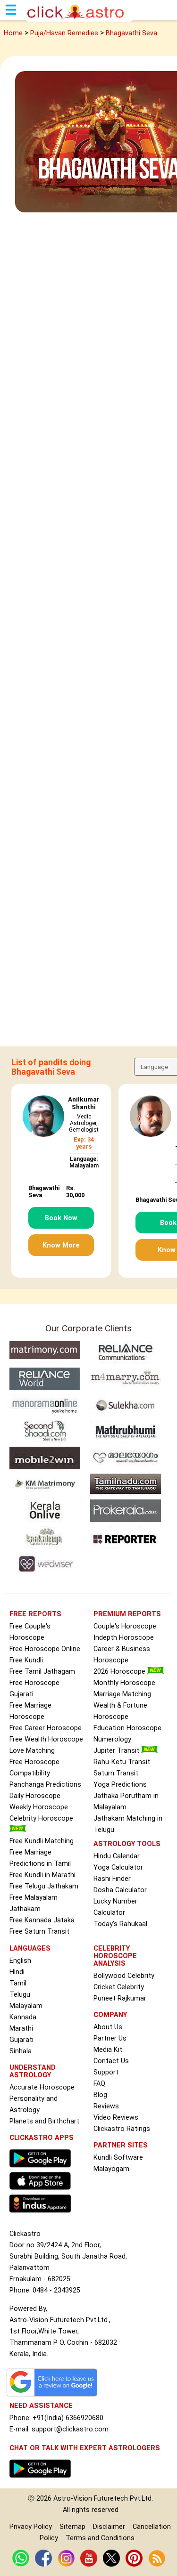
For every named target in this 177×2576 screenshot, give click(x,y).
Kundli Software (118, 2158)
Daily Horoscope (35, 1796)
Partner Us (110, 2038)
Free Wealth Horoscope (46, 1739)
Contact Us (111, 2061)
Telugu (20, 1995)
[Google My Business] (54, 2396)
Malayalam (26, 2006)
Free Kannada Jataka (42, 1920)
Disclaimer (109, 2527)
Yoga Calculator (118, 1867)
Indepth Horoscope (124, 1638)
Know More (61, 1245)
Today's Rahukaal (120, 1924)
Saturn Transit (116, 1773)
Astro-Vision (73, 2499)
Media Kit (108, 2050)
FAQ (99, 2084)
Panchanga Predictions (45, 1785)
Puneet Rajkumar (120, 1998)
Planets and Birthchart (44, 2121)
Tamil (18, 1983)
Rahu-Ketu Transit (122, 1762)
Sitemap (72, 2527)
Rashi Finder (112, 1879)
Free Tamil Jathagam (42, 1672)
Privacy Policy (31, 2527)
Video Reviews (116, 2118)
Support (106, 2072)
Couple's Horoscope (125, 1626)
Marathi (21, 2029)
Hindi (17, 1972)
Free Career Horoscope (46, 1728)
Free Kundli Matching (42, 1841)
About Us (108, 2027)
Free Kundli (26, 1660)
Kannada (23, 2017)
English (20, 1961)
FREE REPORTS (35, 1614)
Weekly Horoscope (39, 1807)
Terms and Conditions (100, 2538)
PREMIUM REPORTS (127, 1614)
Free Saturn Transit (39, 1932)
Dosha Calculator (120, 1890)
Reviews (106, 2106)
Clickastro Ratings (122, 2129)
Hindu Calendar (117, 1856)
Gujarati (21, 2040)
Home (13, 33)
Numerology (112, 1739)
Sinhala (21, 2051)
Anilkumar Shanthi (84, 1103)
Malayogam (111, 2169)
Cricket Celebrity (119, 1987)
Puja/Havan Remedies (64, 33)
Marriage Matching (122, 1694)
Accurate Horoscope (42, 2087)
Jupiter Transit (117, 1751)
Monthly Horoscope (124, 1683)
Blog (100, 2095)
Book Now (61, 1218)
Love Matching (32, 1751)
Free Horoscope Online (45, 1649)
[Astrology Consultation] (42, 2480)
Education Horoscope (127, 1728)
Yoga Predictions (120, 1785)
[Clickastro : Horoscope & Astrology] (42, 2215)
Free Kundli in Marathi (42, 1875)
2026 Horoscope (120, 1672)
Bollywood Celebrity (124, 1976)
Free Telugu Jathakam (44, 1886)
